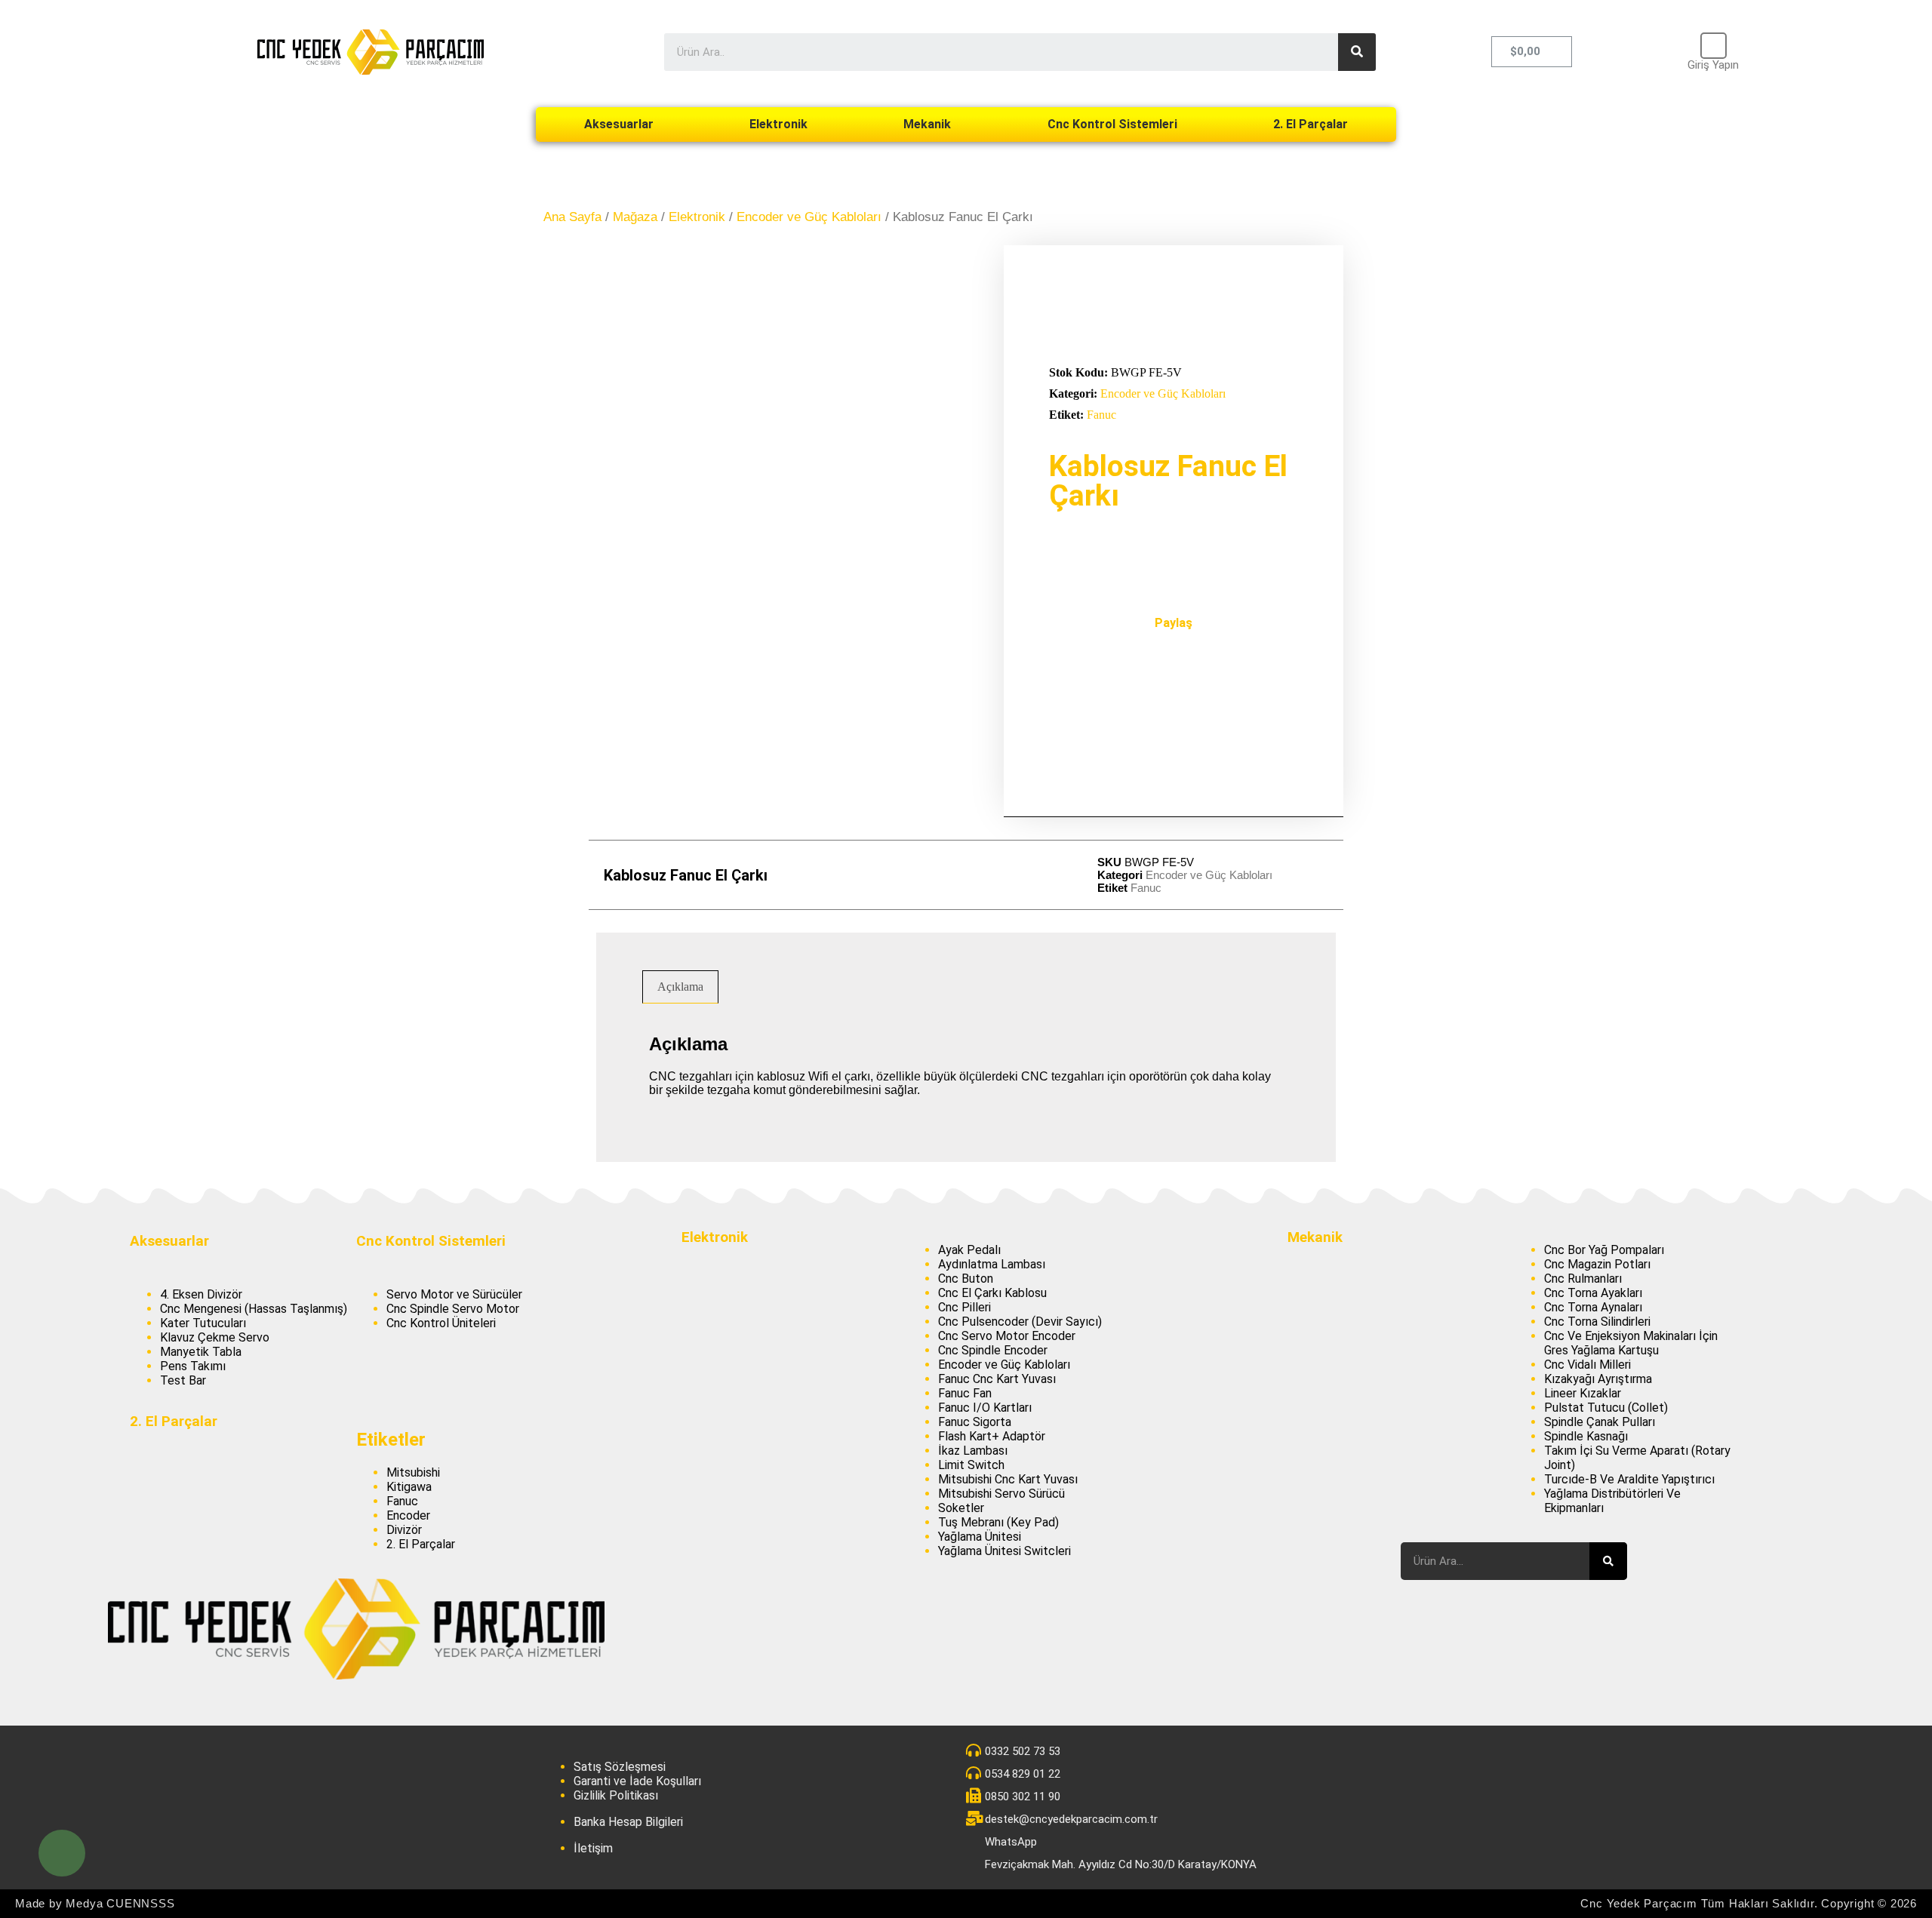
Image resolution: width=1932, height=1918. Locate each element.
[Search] (1357, 52)
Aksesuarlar (619, 124)
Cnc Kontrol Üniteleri (441, 1323)
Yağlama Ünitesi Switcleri (1004, 1551)
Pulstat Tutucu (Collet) (1606, 1408)
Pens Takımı (193, 1366)
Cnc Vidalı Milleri (1587, 1365)
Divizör (404, 1530)
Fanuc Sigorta (975, 1422)
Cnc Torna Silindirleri (1597, 1322)
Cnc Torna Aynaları (1593, 1307)
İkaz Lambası (973, 1451)
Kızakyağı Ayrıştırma (1598, 1379)
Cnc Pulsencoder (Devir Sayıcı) (1020, 1322)
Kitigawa (409, 1487)
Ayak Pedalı (969, 1250)
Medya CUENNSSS (120, 1903)
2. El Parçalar (1311, 124)
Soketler (961, 1508)
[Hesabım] (1714, 46)
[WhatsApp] (62, 1853)
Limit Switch (971, 1465)
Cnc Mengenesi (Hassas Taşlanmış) (254, 1309)
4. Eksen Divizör (201, 1294)
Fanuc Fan (965, 1393)
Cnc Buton (966, 1279)
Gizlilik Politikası (616, 1795)
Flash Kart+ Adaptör (992, 1436)
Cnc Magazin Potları (1597, 1264)
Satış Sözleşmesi (620, 1767)
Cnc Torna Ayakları (1593, 1293)
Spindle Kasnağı (1586, 1436)
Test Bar (183, 1380)
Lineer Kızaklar (1583, 1393)
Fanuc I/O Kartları (985, 1408)
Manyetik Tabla (201, 1352)
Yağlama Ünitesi (980, 1537)
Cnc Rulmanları (1583, 1279)
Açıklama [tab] (680, 987)
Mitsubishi (413, 1472)
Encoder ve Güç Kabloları (809, 217)
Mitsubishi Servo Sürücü (1001, 1494)
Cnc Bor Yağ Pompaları (1604, 1250)
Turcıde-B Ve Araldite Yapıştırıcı (1629, 1479)
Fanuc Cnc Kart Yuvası (997, 1379)
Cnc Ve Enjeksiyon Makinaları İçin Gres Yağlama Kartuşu (1631, 1343)
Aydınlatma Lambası (992, 1264)
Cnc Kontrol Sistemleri (1112, 124)
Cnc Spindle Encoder (993, 1350)
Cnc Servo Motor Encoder (1007, 1336)
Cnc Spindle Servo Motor (453, 1309)
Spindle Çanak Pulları (1600, 1422)
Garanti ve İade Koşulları (637, 1781)
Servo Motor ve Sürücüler (454, 1294)
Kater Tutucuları (203, 1323)
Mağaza (635, 217)
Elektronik (778, 124)
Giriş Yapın (1713, 65)
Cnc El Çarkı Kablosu (992, 1293)
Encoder (408, 1515)
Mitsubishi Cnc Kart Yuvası (1008, 1479)
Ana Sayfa (572, 217)
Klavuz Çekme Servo (215, 1337)
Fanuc (1101, 415)
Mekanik (927, 124)
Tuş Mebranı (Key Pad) (998, 1522)
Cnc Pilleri (964, 1307)
